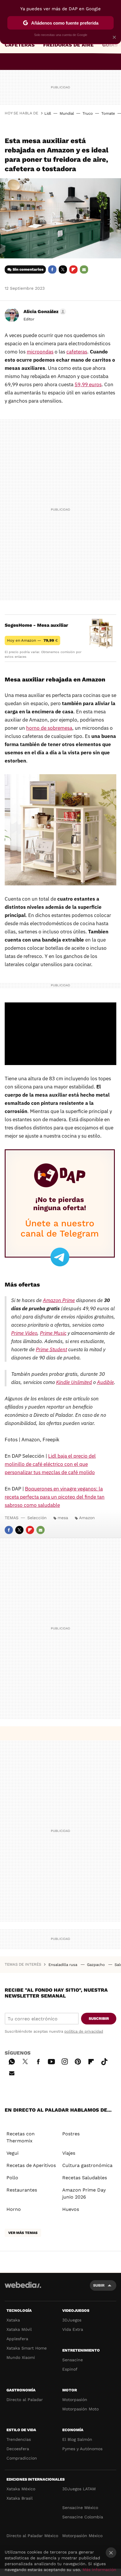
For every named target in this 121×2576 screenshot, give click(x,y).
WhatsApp (12, 2061)
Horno (14, 2209)
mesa (63, 1518)
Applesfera (17, 2339)
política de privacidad (84, 2031)
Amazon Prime (59, 1300)
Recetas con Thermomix (21, 2137)
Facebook (52, 269)
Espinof (70, 2369)
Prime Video (24, 1333)
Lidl (48, 113)
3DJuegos (72, 2320)
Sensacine (73, 2360)
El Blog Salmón (77, 2439)
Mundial (67, 113)
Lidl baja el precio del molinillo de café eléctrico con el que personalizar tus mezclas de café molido (50, 1464)
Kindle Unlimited (74, 1382)
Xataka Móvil (19, 2329)
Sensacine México (80, 2508)
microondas (40, 352)
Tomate (108, 113)
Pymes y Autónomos (82, 2449)
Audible (105, 1382)
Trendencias (19, 2439)
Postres (71, 2134)
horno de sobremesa (49, 728)
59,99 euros (88, 384)
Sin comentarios (28, 269)
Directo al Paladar (25, 2400)
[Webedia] (23, 2289)
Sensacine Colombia (83, 2517)
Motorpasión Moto (80, 2409)
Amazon (87, 1518)
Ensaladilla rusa (63, 1965)
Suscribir (99, 2018)
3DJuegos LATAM (79, 2489)
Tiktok (104, 2061)
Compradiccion (22, 2458)
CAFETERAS (20, 45)
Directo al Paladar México (32, 2536)
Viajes (69, 2153)
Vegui (12, 2153)
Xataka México (21, 2489)
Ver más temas (23, 2233)
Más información (99, 2570)
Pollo (12, 2178)
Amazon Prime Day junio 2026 (84, 2193)
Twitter (63, 269)
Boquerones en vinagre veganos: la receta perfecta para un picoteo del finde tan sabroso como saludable (55, 1497)
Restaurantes (22, 2190)
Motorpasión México (82, 2536)
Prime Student (51, 1349)
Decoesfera (18, 2449)
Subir (99, 2285)
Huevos (71, 2209)
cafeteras (77, 352)
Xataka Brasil (20, 2498)
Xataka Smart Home (27, 2348)
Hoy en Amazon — (32, 640)
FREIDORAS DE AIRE (68, 45)
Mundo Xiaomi (21, 2357)
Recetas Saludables (85, 2178)
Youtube (51, 2061)
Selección (37, 1518)
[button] (44, 312)
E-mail (84, 269)
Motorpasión (75, 2400)
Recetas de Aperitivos (31, 2165)
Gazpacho (96, 1965)
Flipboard (73, 269)
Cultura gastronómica (87, 2165)
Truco (88, 113)
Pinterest (78, 2061)
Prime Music (53, 1333)
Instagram (65, 2061)
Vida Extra (73, 2329)
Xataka (13, 2320)
